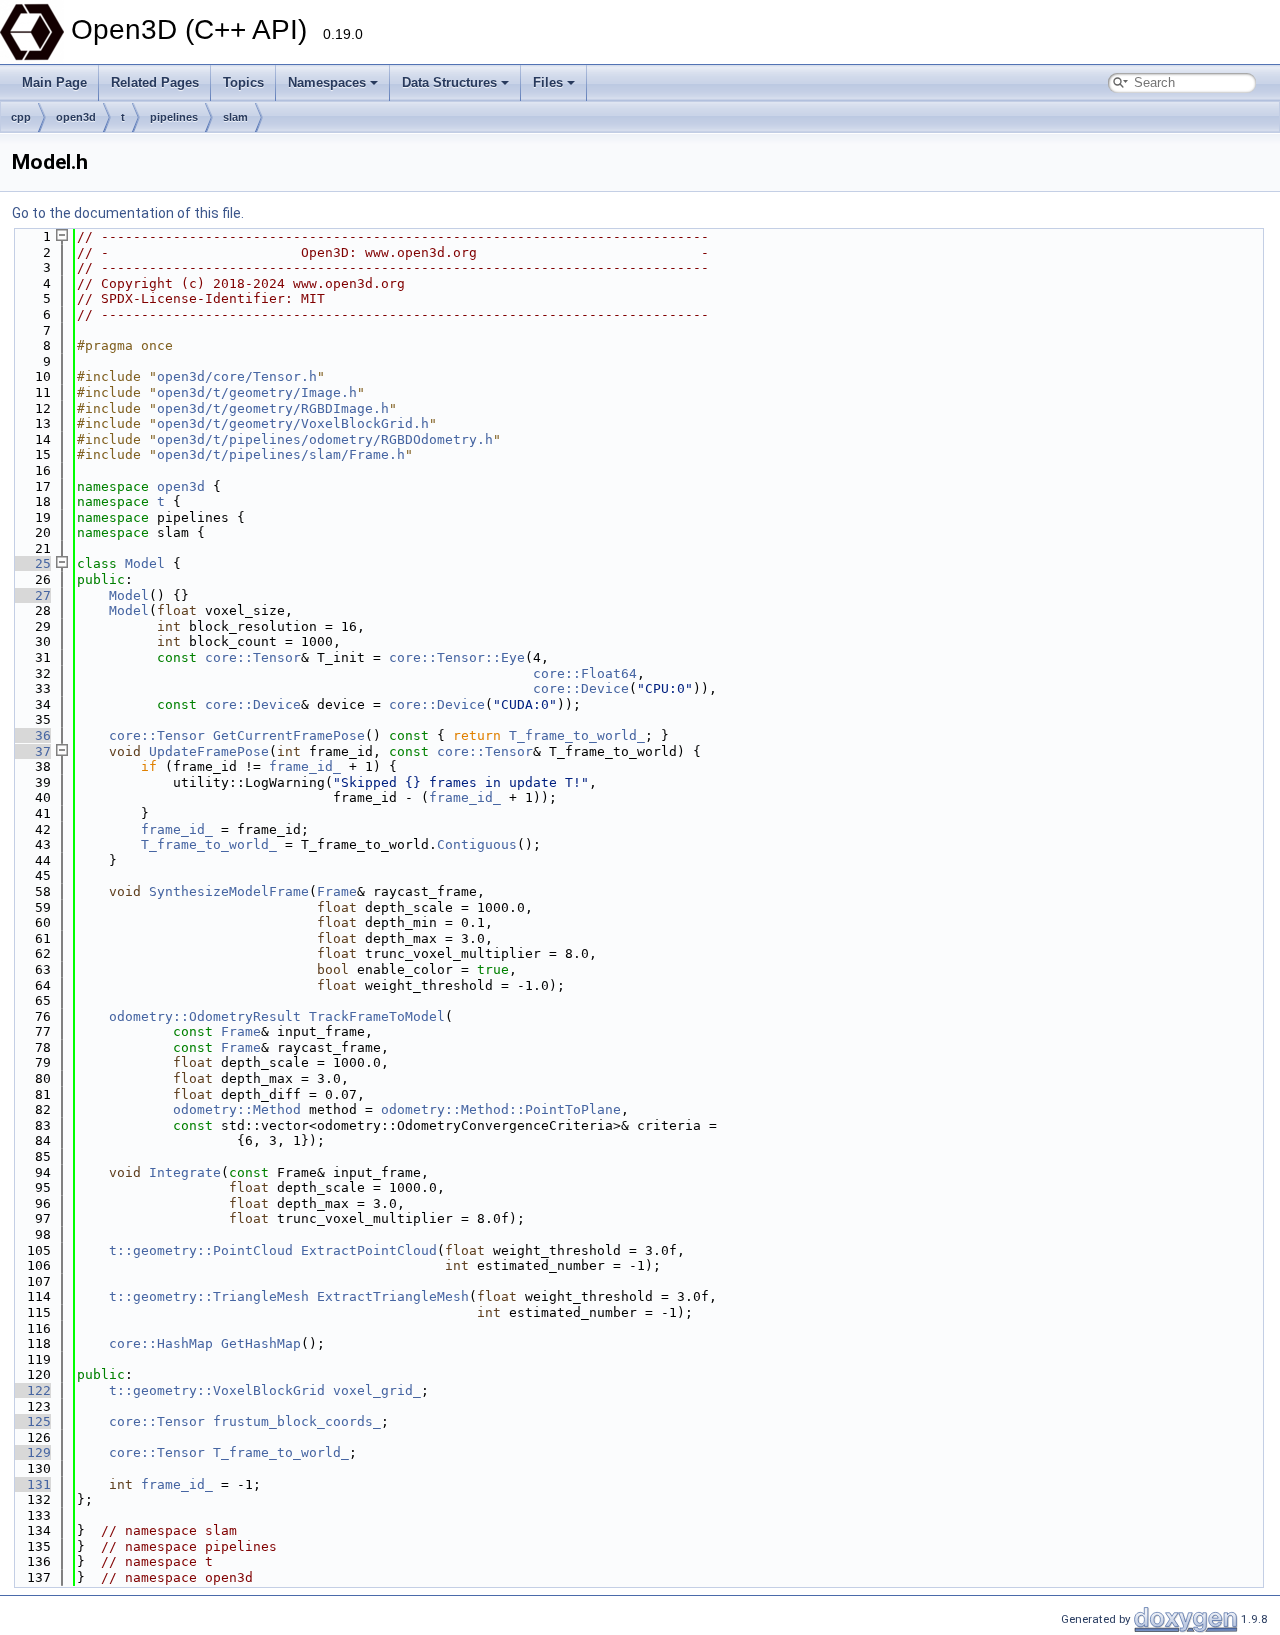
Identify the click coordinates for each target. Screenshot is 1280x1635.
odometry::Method (237, 1109)
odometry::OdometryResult (205, 1016)
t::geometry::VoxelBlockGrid (217, 1390)
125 (31, 1421)
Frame (337, 891)
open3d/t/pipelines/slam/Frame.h (281, 454)
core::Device (581, 688)
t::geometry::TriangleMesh (209, 1296)
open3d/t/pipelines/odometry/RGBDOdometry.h (325, 439)
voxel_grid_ (377, 1390)
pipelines (174, 117)
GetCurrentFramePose (289, 735)
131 (31, 1484)
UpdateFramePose (209, 751)
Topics (243, 82)
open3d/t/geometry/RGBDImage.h (273, 408)
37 (31, 751)
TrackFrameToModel (377, 1016)
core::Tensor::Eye (457, 657)
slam (235, 117)
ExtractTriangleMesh (393, 1296)
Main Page (54, 82)
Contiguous (477, 844)
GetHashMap (261, 1343)
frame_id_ (305, 766)
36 (31, 735)
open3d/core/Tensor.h (237, 376)
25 (31, 563)
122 (31, 1390)
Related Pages (155, 82)
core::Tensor (253, 657)
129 (31, 1452)
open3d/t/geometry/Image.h (257, 392)
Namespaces (327, 82)
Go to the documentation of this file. (128, 213)
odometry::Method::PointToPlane (501, 1109)
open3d (76, 117)
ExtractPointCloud (369, 1250)
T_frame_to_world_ (577, 735)
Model (145, 563)
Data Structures (449, 82)
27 (31, 595)
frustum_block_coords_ (297, 1421)
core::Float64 (585, 673)
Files (548, 82)
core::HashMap (161, 1343)
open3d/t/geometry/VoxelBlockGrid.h (293, 423)
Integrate (185, 1172)
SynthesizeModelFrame (229, 891)
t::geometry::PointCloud (201, 1250)
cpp (21, 117)
